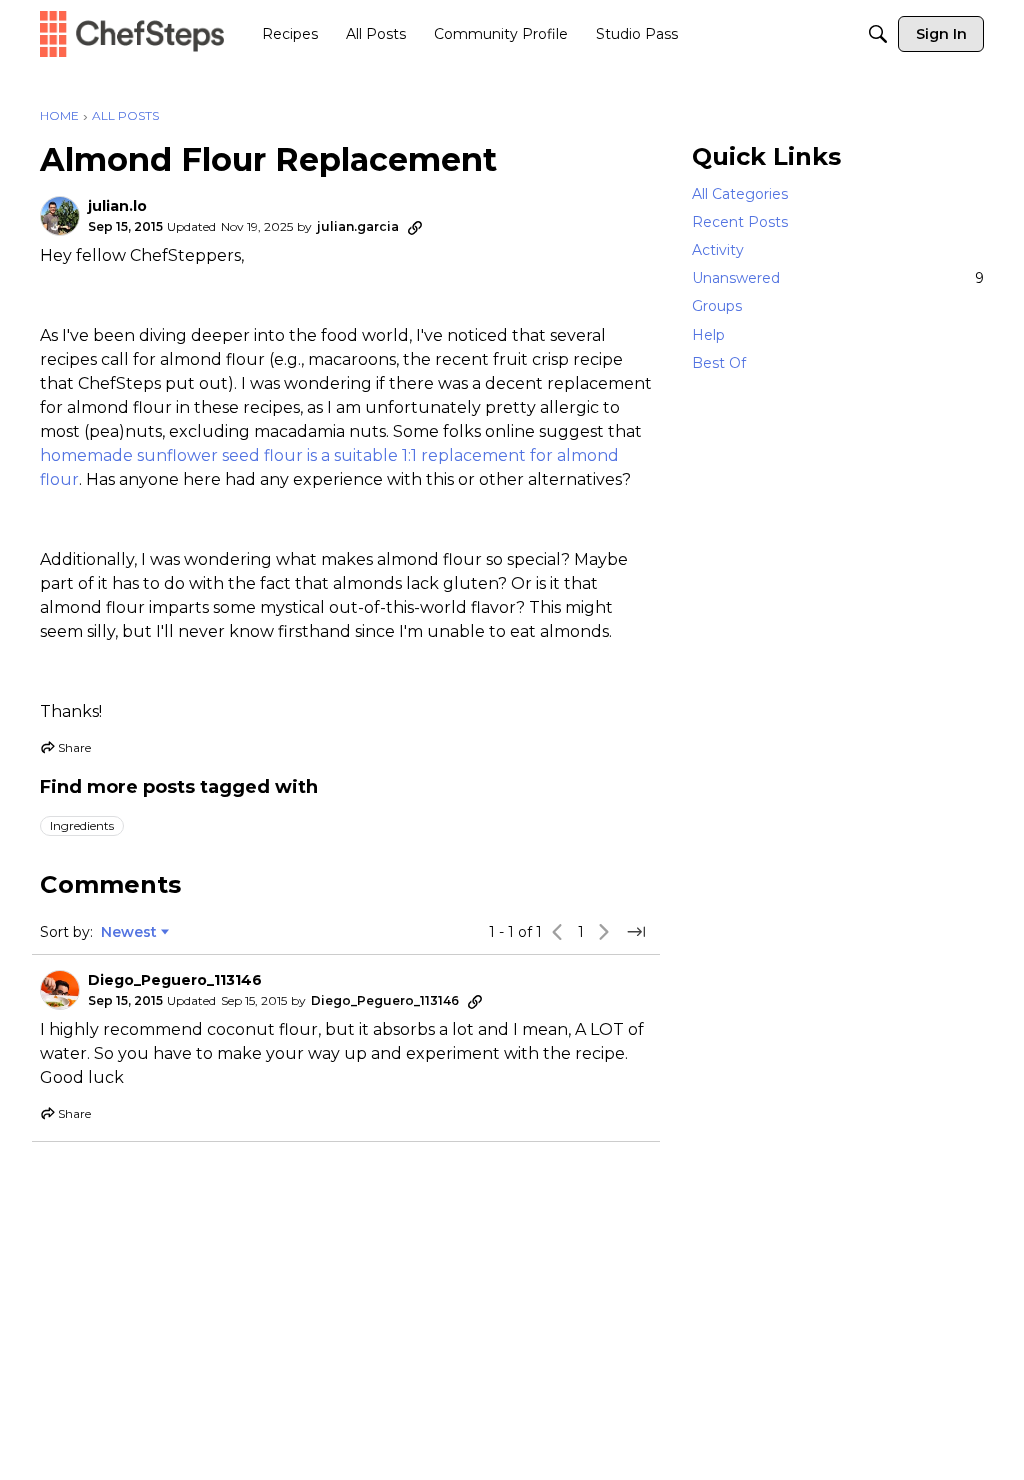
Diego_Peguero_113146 (175, 980)
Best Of (719, 363)
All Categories (740, 194)
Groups (717, 306)
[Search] (878, 34)
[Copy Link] (415, 227)
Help (708, 335)
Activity (718, 250)
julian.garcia (358, 226)
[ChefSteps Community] (132, 33)
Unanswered (838, 278)
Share (65, 750)
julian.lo (117, 206)
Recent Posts (740, 222)
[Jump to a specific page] (636, 932)
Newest (129, 933)
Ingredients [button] (82, 825)
